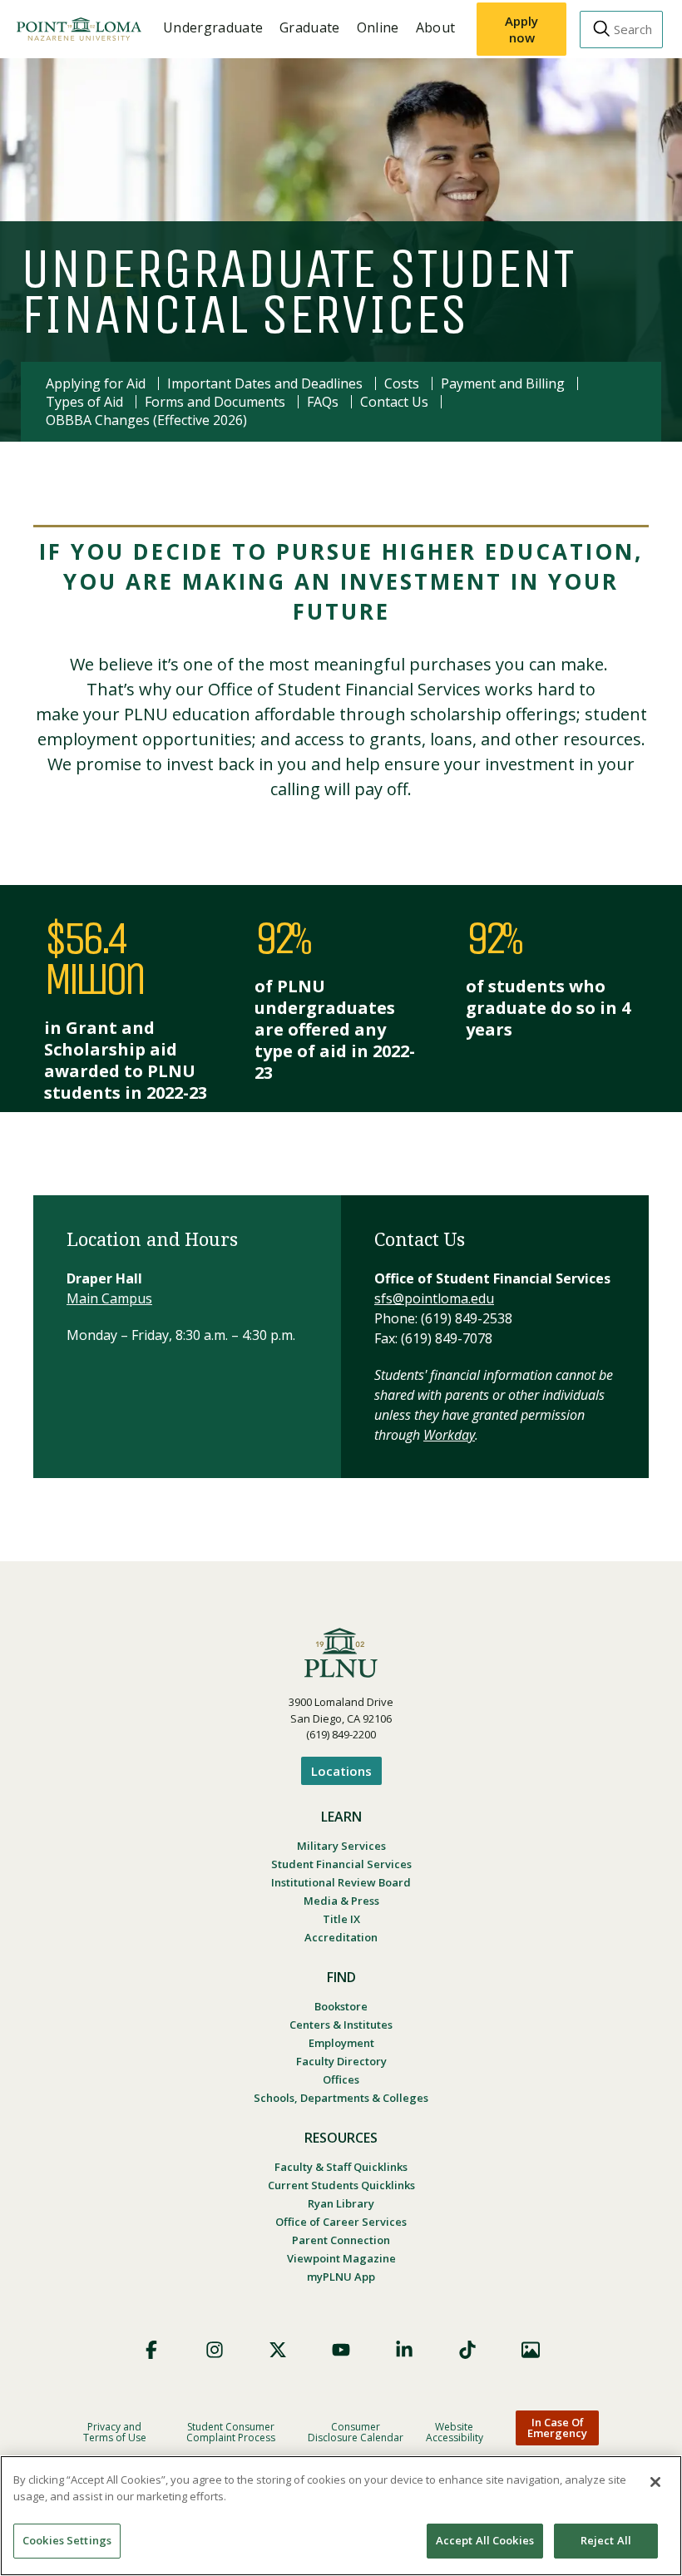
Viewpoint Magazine (341, 2258)
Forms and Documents (215, 402)
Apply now (521, 29)
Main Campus (109, 1298)
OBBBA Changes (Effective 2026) (146, 420)
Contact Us (394, 402)
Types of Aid (84, 402)
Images (531, 2350)
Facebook (151, 2350)
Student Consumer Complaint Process (231, 2432)
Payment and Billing (503, 383)
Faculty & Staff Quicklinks (341, 2167)
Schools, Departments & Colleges (341, 2098)
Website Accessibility (455, 2432)
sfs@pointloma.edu (434, 1298)
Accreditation (341, 1937)
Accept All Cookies (485, 2540)
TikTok (467, 2350)
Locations (341, 1771)
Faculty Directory (341, 2061)
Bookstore (341, 2006)
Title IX (341, 1919)
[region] (341, 2516)
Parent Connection (341, 2240)
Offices (341, 2079)
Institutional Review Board (341, 1882)
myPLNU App (341, 2277)
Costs (402, 383)
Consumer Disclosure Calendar (356, 2432)
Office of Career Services (341, 2222)
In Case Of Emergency (557, 2428)
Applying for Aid (96, 383)
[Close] (655, 2482)
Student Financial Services (341, 1864)
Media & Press (341, 1901)
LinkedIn (404, 2350)
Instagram (215, 2350)
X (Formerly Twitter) (278, 2350)
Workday (449, 1435)
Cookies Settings (67, 2540)
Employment (341, 2043)
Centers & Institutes (341, 2025)
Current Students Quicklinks (341, 2185)
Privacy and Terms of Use (115, 2432)
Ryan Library (341, 2203)
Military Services (341, 1846)
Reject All (606, 2540)
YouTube (341, 2350)
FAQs (323, 402)
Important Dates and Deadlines (265, 383)
